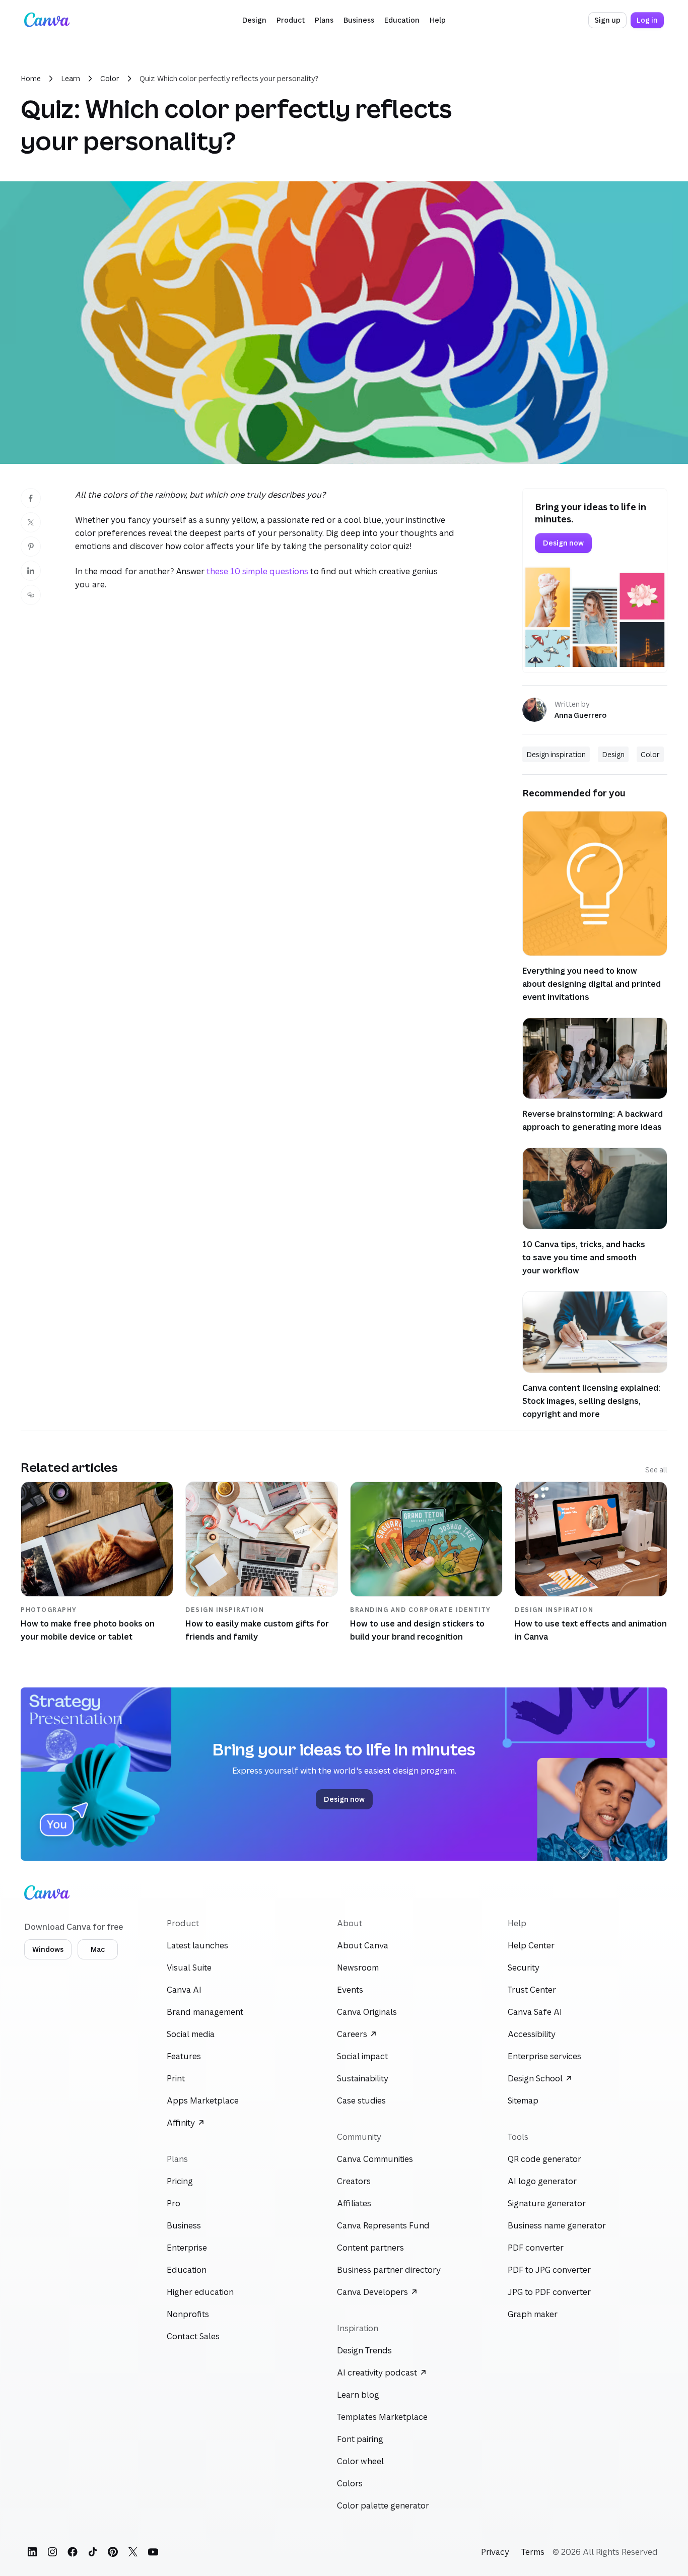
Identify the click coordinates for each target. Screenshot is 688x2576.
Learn (71, 78)
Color (110, 78)
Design (613, 754)
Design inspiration (556, 754)
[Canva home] (47, 20)
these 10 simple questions (257, 571)
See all (656, 1470)
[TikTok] (93, 2552)
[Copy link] (31, 595)
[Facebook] (73, 2552)
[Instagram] (52, 2552)
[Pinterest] (113, 2552)
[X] (133, 2552)
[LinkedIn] (32, 2552)
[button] (254, 20)
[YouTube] (153, 2552)
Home (31, 78)
